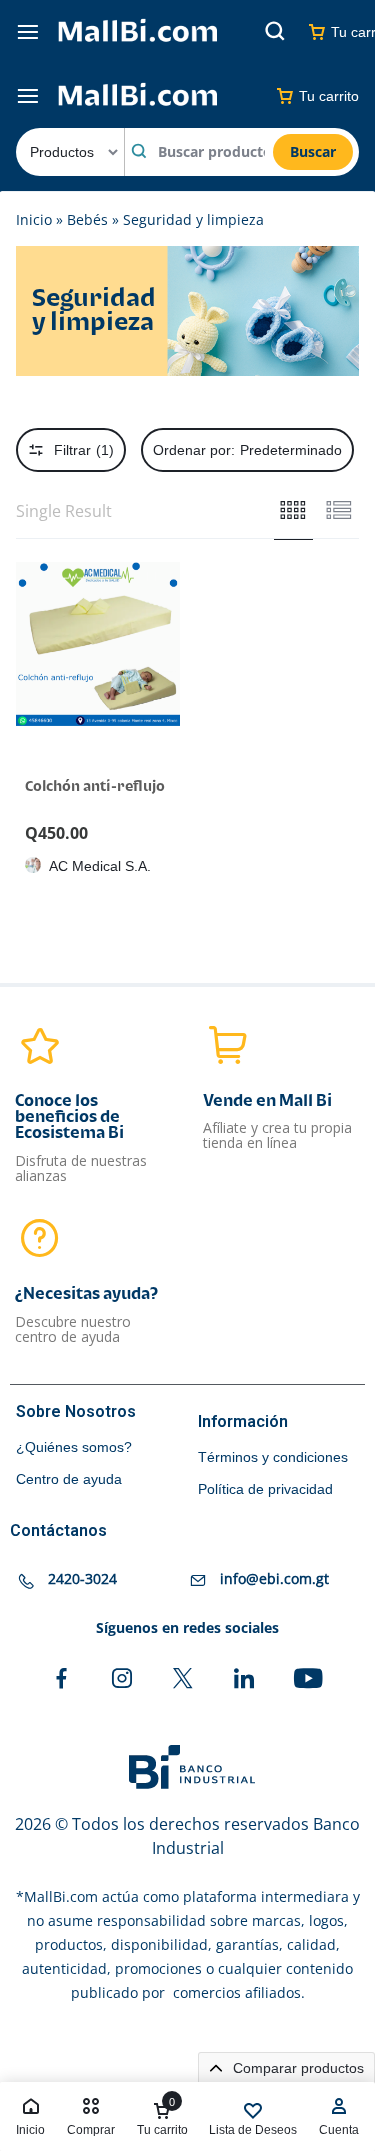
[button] (26, 643)
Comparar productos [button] (296, 2068)
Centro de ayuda (69, 1479)
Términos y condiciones (273, 1457)
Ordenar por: (247, 450)
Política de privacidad (265, 1489)
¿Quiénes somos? (74, 1447)
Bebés (87, 219)
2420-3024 (82, 1579)
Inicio (34, 219)
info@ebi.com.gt (274, 1579)
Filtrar (84, 450)
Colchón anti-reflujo (95, 786)
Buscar (313, 151)
